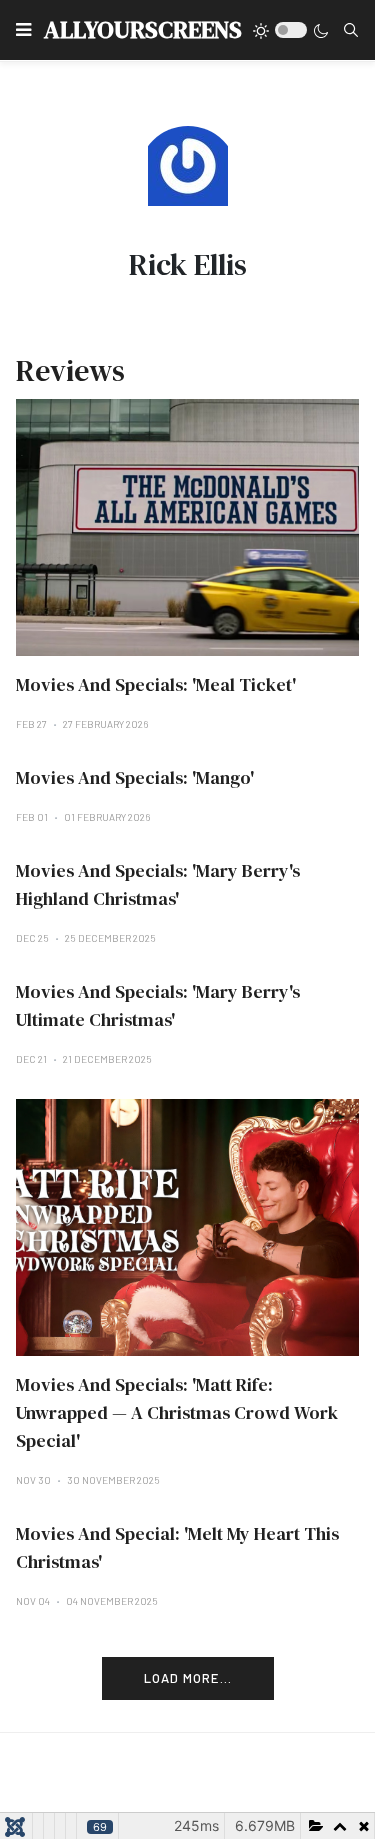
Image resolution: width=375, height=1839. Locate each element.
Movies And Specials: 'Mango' (135, 777)
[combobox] (351, 30)
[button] (23, 30)
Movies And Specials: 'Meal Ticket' (156, 684)
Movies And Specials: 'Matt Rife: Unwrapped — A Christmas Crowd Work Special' (177, 1412)
